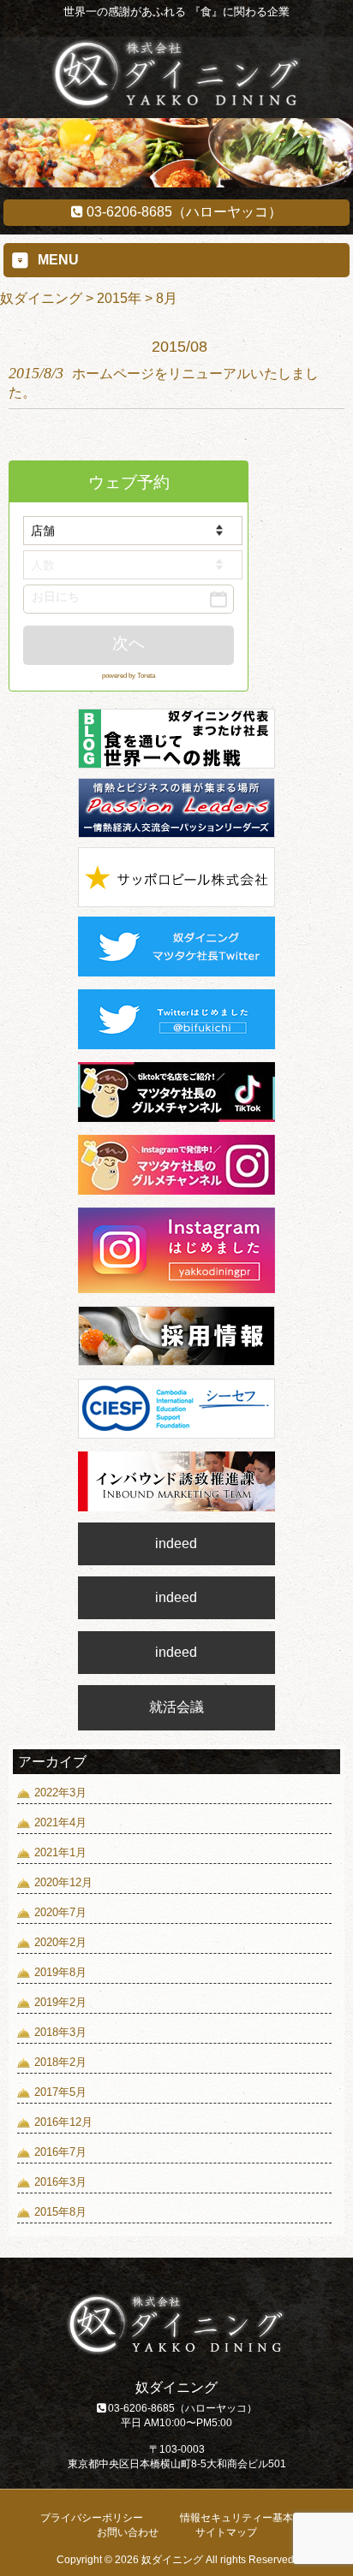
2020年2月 (60, 1942)
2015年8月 (60, 2212)
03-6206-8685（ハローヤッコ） (182, 212)
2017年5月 (60, 2092)
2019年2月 (60, 2002)
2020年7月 (60, 1912)
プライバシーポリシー (92, 2518)
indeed (176, 1543)
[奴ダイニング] (177, 105)
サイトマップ (226, 2532)
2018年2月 (60, 2062)
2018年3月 (60, 2032)
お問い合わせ (128, 2532)
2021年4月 (60, 1822)
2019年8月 (60, 1972)
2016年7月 (60, 2152)
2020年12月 (63, 1882)
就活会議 (176, 1707)
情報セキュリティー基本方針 (247, 2518)
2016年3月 (60, 2182)
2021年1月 (60, 1852)
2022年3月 (60, 1793)
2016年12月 (63, 2122)
